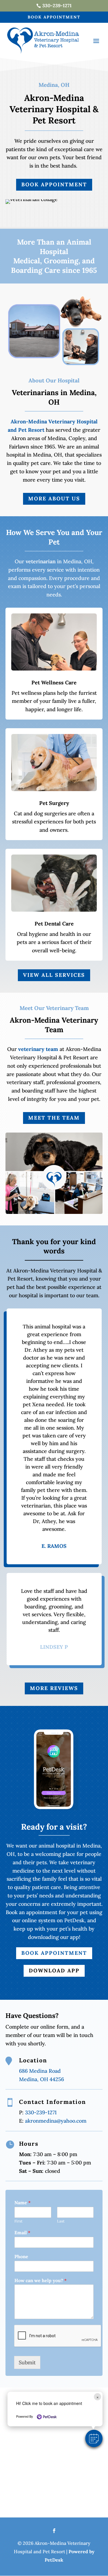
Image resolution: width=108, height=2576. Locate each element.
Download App (54, 1971)
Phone (21, 2256)
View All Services (54, 975)
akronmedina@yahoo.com (56, 2121)
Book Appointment (54, 17)
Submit (27, 2362)
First (18, 2221)
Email (22, 2233)
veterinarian (41, 561)
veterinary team (38, 1049)
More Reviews (54, 1688)
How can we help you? (40, 2280)
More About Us (54, 499)
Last (61, 2221)
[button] (94, 2438)
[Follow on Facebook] (54, 2531)
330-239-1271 (40, 2112)
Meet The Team (54, 1118)
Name (22, 2203)
